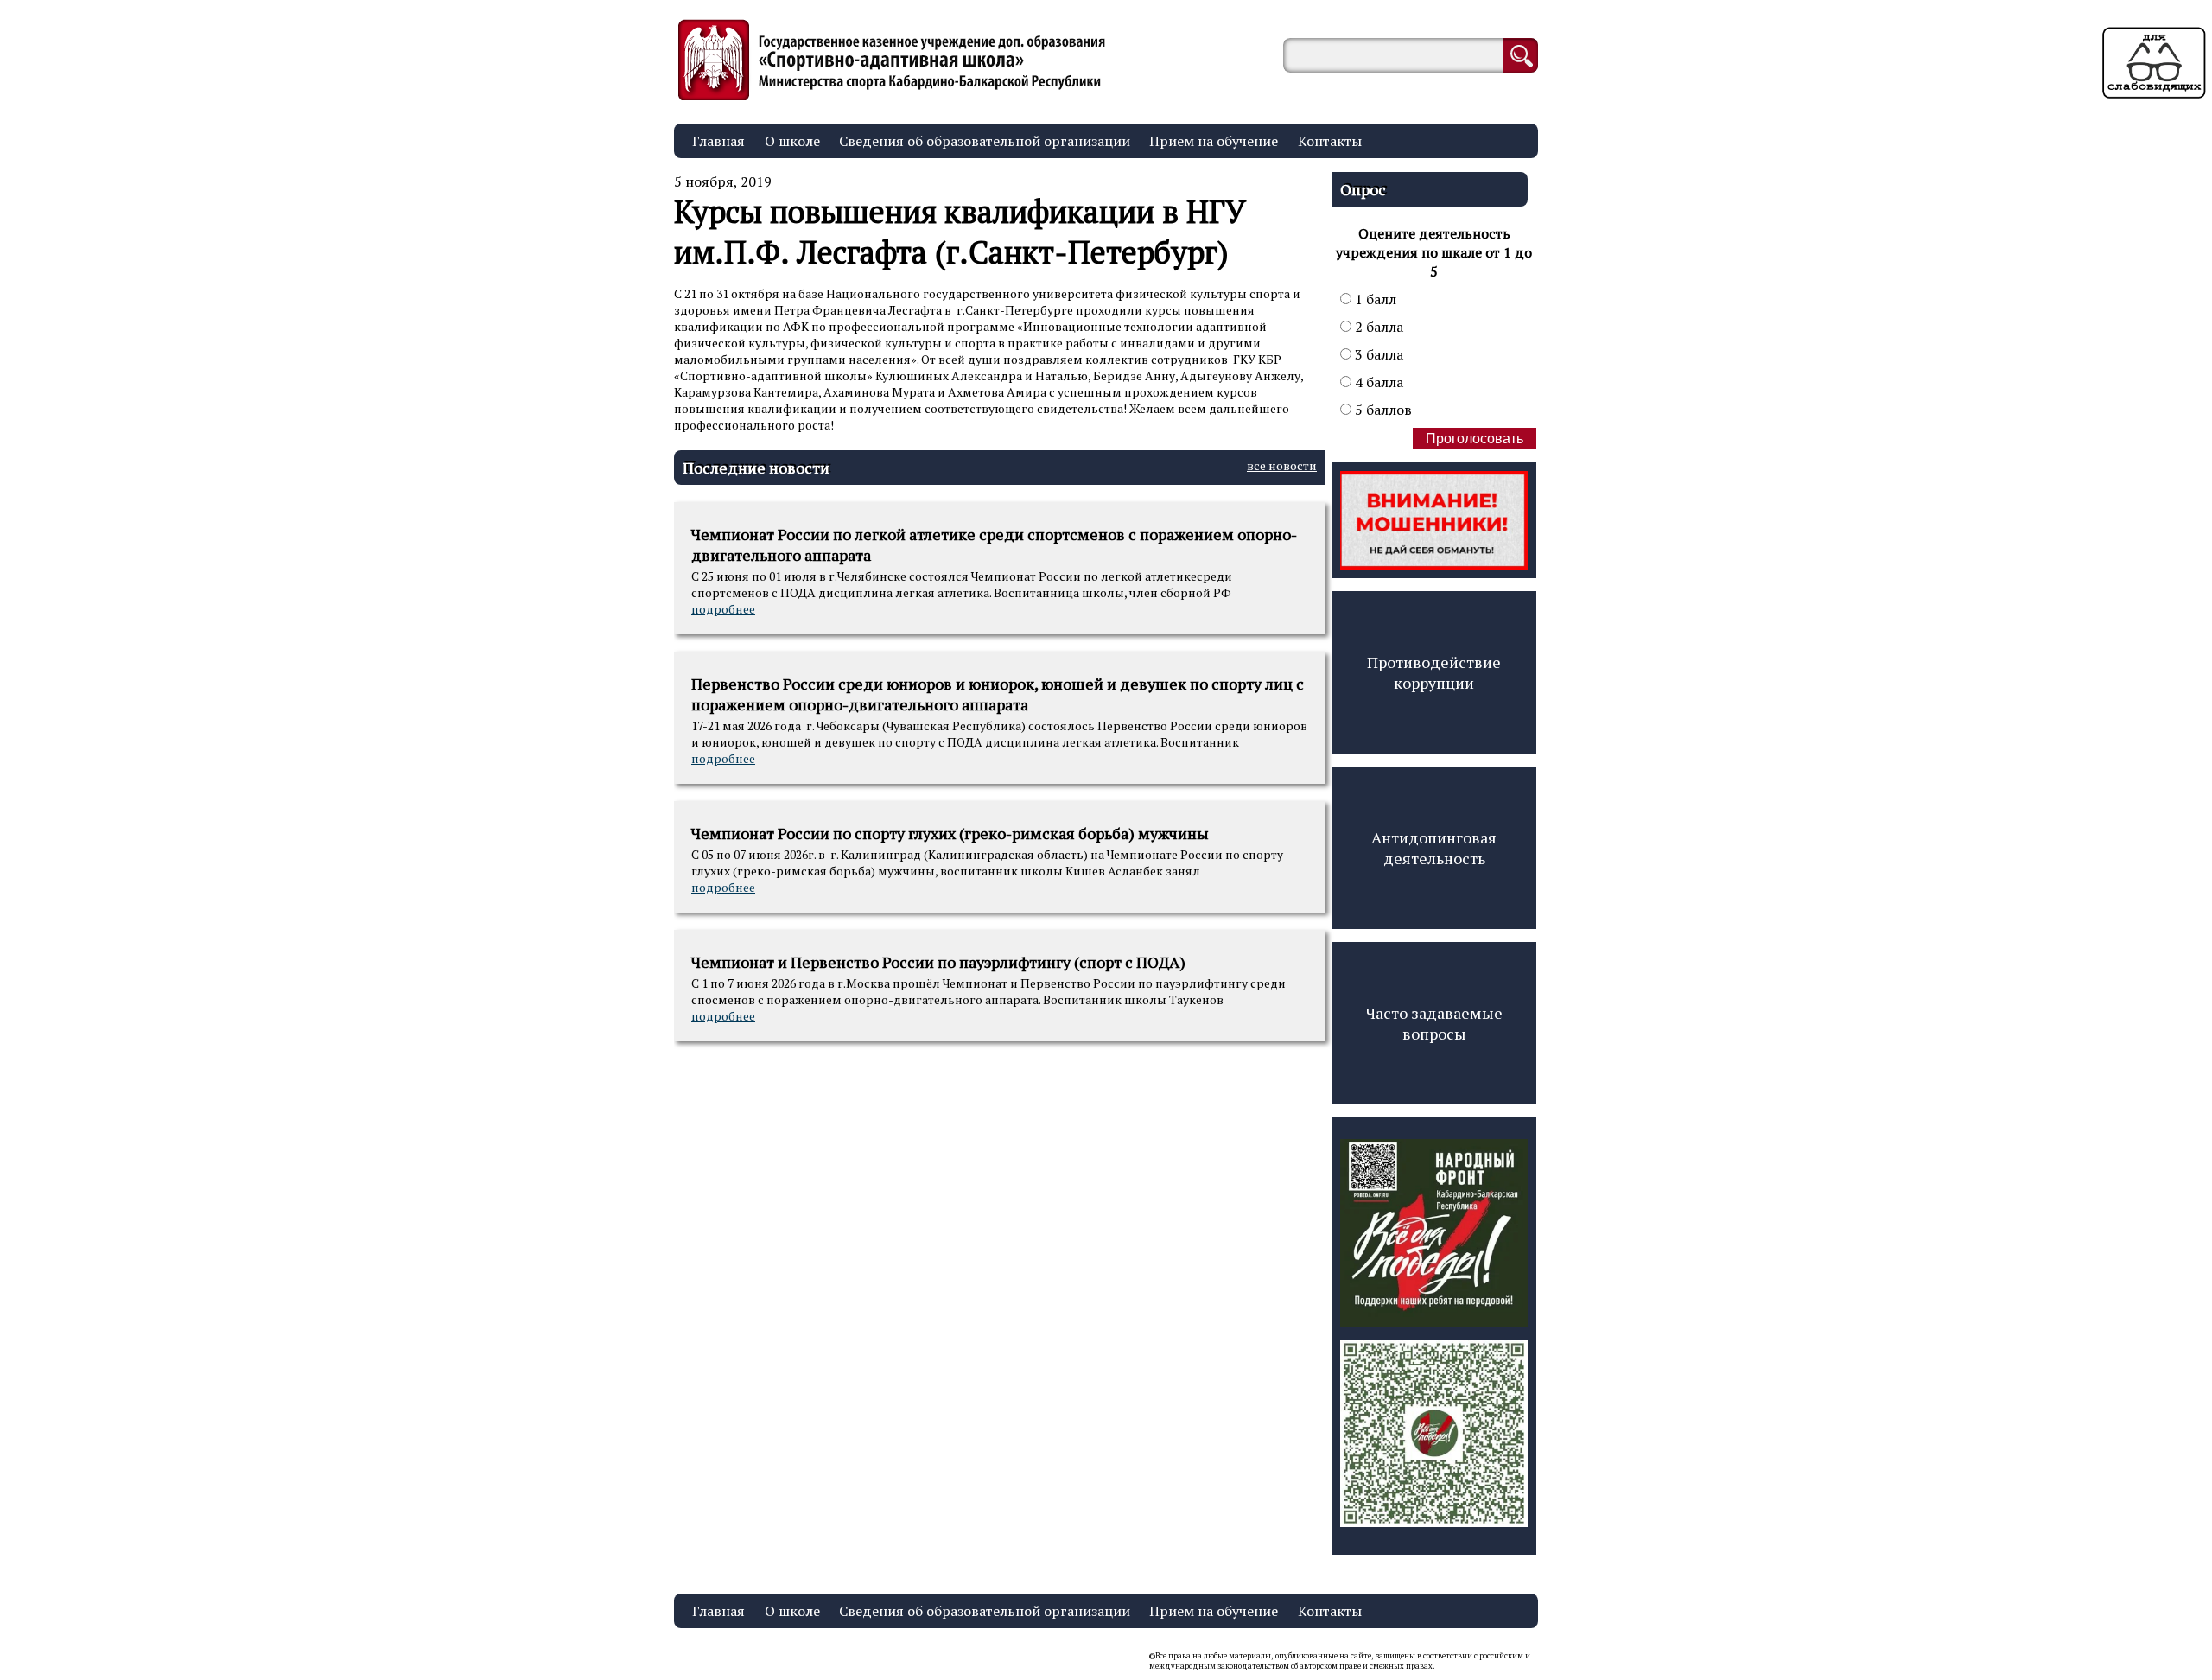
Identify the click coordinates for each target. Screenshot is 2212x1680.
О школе (792, 141)
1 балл (1376, 299)
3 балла (1379, 354)
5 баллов (1383, 410)
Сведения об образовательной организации (985, 141)
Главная (718, 141)
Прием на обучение (1214, 141)
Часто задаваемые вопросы (1434, 1023)
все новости (1282, 465)
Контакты (1330, 141)
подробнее (723, 609)
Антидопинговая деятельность (1434, 848)
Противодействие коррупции (1434, 672)
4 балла (1379, 382)
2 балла (1379, 327)
